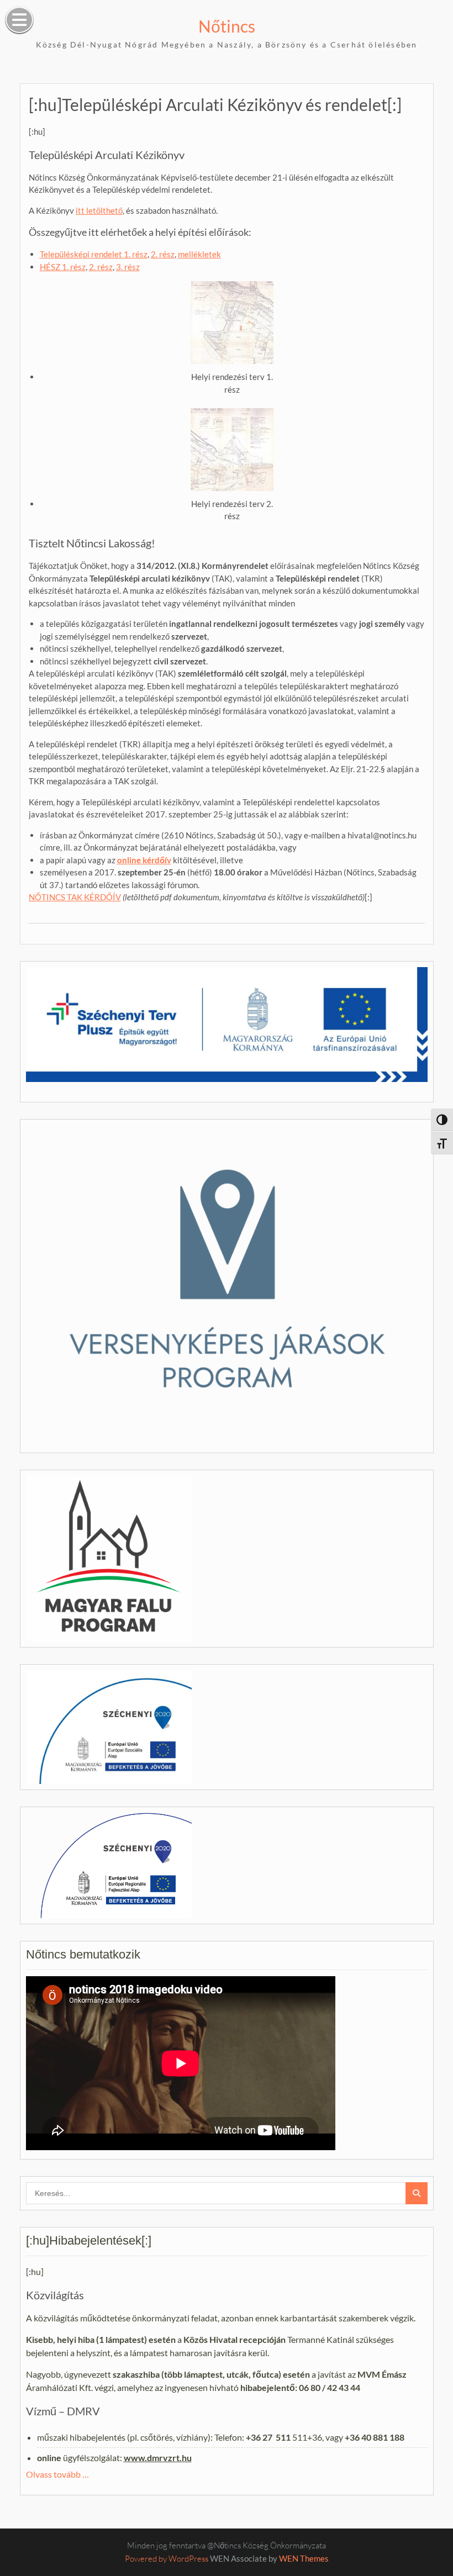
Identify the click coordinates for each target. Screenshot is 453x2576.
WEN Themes (304, 2558)
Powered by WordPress (167, 2559)
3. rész (128, 267)
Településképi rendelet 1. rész (94, 254)
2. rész (163, 254)
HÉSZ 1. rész (63, 267)
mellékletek (199, 254)
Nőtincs (227, 26)
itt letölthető (99, 210)
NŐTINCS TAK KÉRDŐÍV (75, 897)
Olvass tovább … (57, 2474)
